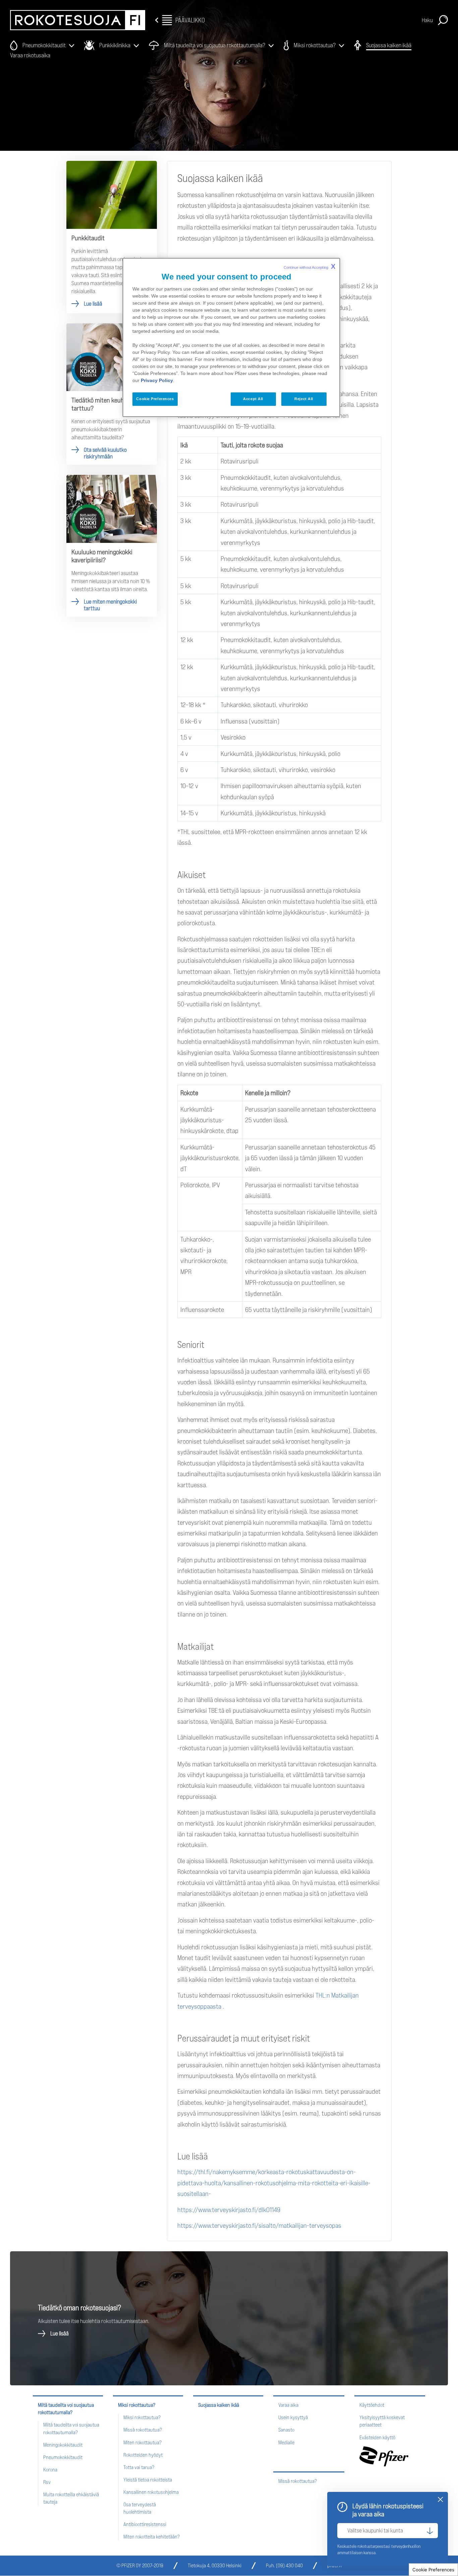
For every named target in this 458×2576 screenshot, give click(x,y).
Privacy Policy (157, 380)
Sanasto (286, 2430)
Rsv (47, 2482)
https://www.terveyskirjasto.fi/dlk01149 (229, 2210)
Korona (50, 2470)
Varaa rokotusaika (30, 55)
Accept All (253, 399)
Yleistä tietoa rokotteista (148, 2480)
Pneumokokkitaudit (63, 2457)
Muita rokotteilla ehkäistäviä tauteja (71, 2498)
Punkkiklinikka (115, 45)
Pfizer (384, 2456)
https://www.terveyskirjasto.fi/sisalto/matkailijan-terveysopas (259, 2225)
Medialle (286, 2442)
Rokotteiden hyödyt (143, 2455)
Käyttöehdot (372, 2405)
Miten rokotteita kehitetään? (152, 2537)
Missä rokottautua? (143, 2430)
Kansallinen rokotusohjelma (151, 2492)
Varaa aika (288, 2405)
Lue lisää (112, 237)
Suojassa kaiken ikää (389, 45)
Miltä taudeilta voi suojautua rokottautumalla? (215, 45)
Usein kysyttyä (293, 2417)
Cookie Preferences (433, 2570)
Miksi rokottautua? (315, 45)
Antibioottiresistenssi (145, 2524)
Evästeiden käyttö (377, 2437)
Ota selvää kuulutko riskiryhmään (112, 394)
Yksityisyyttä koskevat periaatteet (382, 2421)
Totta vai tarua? (139, 2467)
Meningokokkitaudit (63, 2445)
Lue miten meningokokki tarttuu (112, 546)
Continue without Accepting (309, 266)
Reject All (304, 399)
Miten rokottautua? (142, 2442)
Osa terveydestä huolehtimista (140, 2508)
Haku (427, 20)
